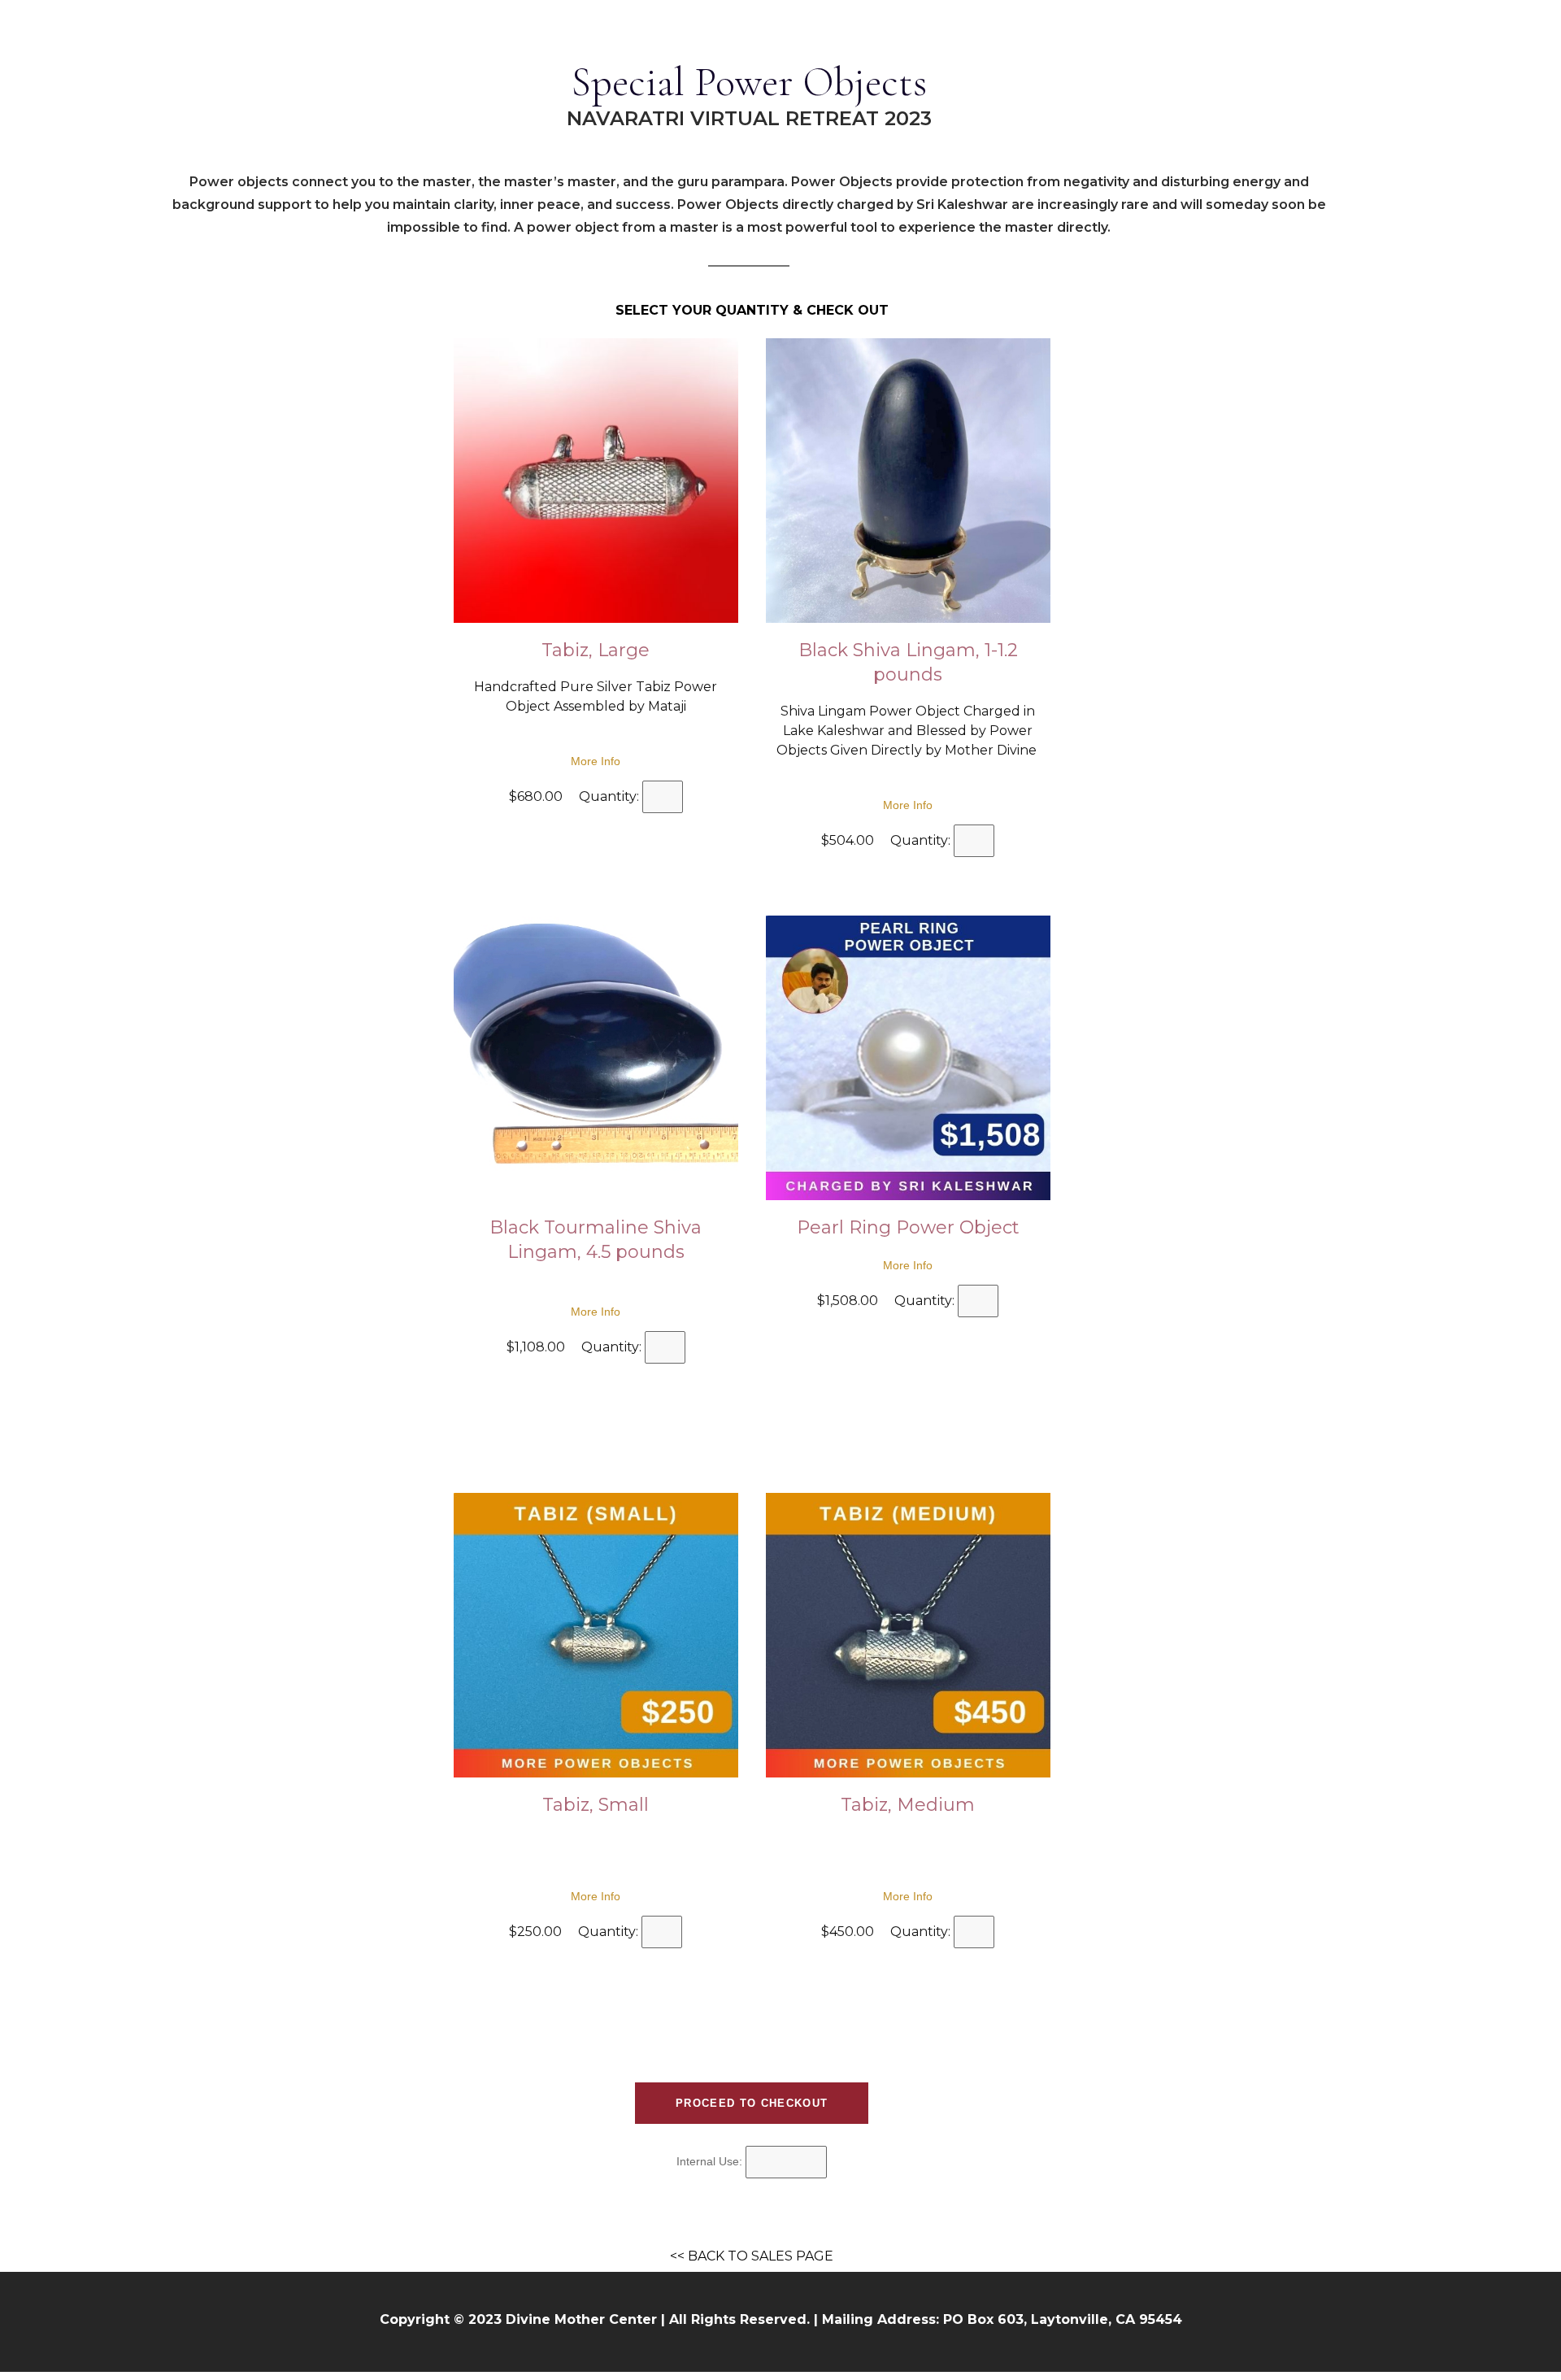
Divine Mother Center (581, 2319)
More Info (596, 761)
